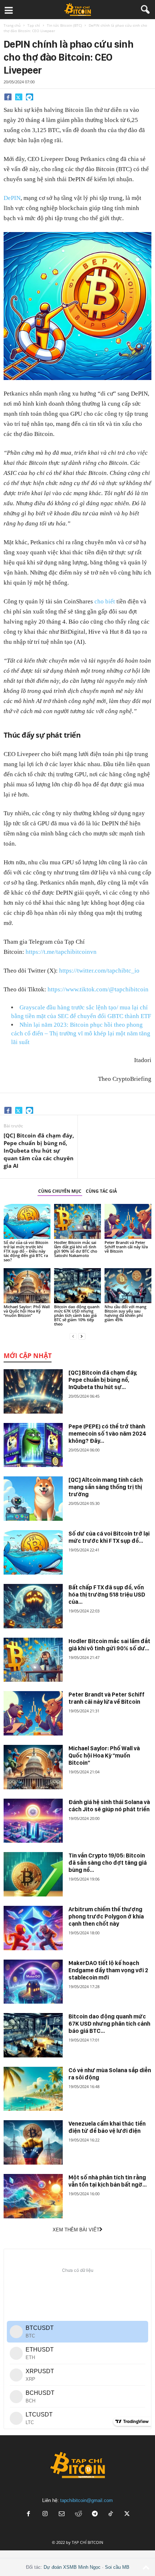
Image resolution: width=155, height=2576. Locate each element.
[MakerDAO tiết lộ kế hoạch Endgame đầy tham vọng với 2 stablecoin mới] (33, 1982)
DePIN (12, 198)
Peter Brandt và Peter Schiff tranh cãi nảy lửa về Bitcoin (126, 1247)
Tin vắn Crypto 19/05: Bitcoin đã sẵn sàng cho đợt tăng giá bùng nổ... (108, 1863)
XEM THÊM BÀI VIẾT (76, 2230)
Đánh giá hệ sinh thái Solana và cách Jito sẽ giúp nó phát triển (109, 1806)
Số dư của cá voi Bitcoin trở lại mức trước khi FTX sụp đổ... (109, 1537)
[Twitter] (19, 97)
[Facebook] (8, 97)
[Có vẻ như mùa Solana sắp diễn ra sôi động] (33, 2089)
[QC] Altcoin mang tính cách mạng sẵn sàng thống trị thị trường (106, 1487)
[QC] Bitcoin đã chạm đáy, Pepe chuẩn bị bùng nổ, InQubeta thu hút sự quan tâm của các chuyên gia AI (39, 1151)
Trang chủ (12, 25)
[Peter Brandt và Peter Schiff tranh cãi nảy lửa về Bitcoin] (128, 1221)
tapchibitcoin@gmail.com (87, 2500)
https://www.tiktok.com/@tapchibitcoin (98, 989)
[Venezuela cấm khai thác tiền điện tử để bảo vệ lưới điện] (33, 2142)
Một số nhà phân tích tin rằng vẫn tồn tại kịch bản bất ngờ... (108, 2181)
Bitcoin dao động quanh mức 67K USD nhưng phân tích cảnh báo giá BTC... (109, 2024)
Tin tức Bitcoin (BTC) (64, 25)
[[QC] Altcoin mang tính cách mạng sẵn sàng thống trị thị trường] (33, 1499)
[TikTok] (111, 2514)
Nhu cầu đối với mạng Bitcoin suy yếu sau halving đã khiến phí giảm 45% (125, 1313)
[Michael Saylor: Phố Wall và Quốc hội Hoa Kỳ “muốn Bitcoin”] (27, 1286)
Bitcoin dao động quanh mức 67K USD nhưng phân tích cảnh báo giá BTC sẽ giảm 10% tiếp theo (77, 1315)
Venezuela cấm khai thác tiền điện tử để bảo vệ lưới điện (107, 2127)
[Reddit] (78, 2514)
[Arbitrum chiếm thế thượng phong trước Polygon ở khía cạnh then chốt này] (33, 1928)
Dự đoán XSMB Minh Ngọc (72, 2567)
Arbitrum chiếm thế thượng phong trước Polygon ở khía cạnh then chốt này (106, 1916)
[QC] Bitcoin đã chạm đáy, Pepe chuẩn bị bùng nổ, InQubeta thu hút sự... (103, 1380)
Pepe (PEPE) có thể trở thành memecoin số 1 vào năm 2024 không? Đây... (107, 1434)
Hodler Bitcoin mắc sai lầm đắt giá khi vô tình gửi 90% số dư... (109, 1645)
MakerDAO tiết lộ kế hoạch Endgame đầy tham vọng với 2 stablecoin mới (108, 1970)
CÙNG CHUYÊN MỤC (60, 1191)
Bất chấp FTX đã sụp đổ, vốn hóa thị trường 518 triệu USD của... (107, 1595)
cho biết (105, 601)
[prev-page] (73, 1336)
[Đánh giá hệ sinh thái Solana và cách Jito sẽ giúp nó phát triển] (33, 1821)
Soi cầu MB (117, 2567)
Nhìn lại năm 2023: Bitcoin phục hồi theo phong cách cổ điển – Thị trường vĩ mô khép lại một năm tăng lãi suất (81, 1033)
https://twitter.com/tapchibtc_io (99, 971)
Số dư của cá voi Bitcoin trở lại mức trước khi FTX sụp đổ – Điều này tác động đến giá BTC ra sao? (26, 1251)
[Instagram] (45, 2514)
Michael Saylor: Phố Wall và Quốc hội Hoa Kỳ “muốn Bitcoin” (27, 1311)
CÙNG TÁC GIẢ (101, 1191)
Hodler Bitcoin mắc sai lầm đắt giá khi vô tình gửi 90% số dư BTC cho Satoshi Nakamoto (76, 1249)
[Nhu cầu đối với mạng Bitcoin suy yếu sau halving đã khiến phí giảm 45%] (128, 1286)
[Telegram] (30, 97)
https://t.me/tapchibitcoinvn (61, 952)
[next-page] (82, 1336)
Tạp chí (34, 25)
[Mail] (62, 2514)
